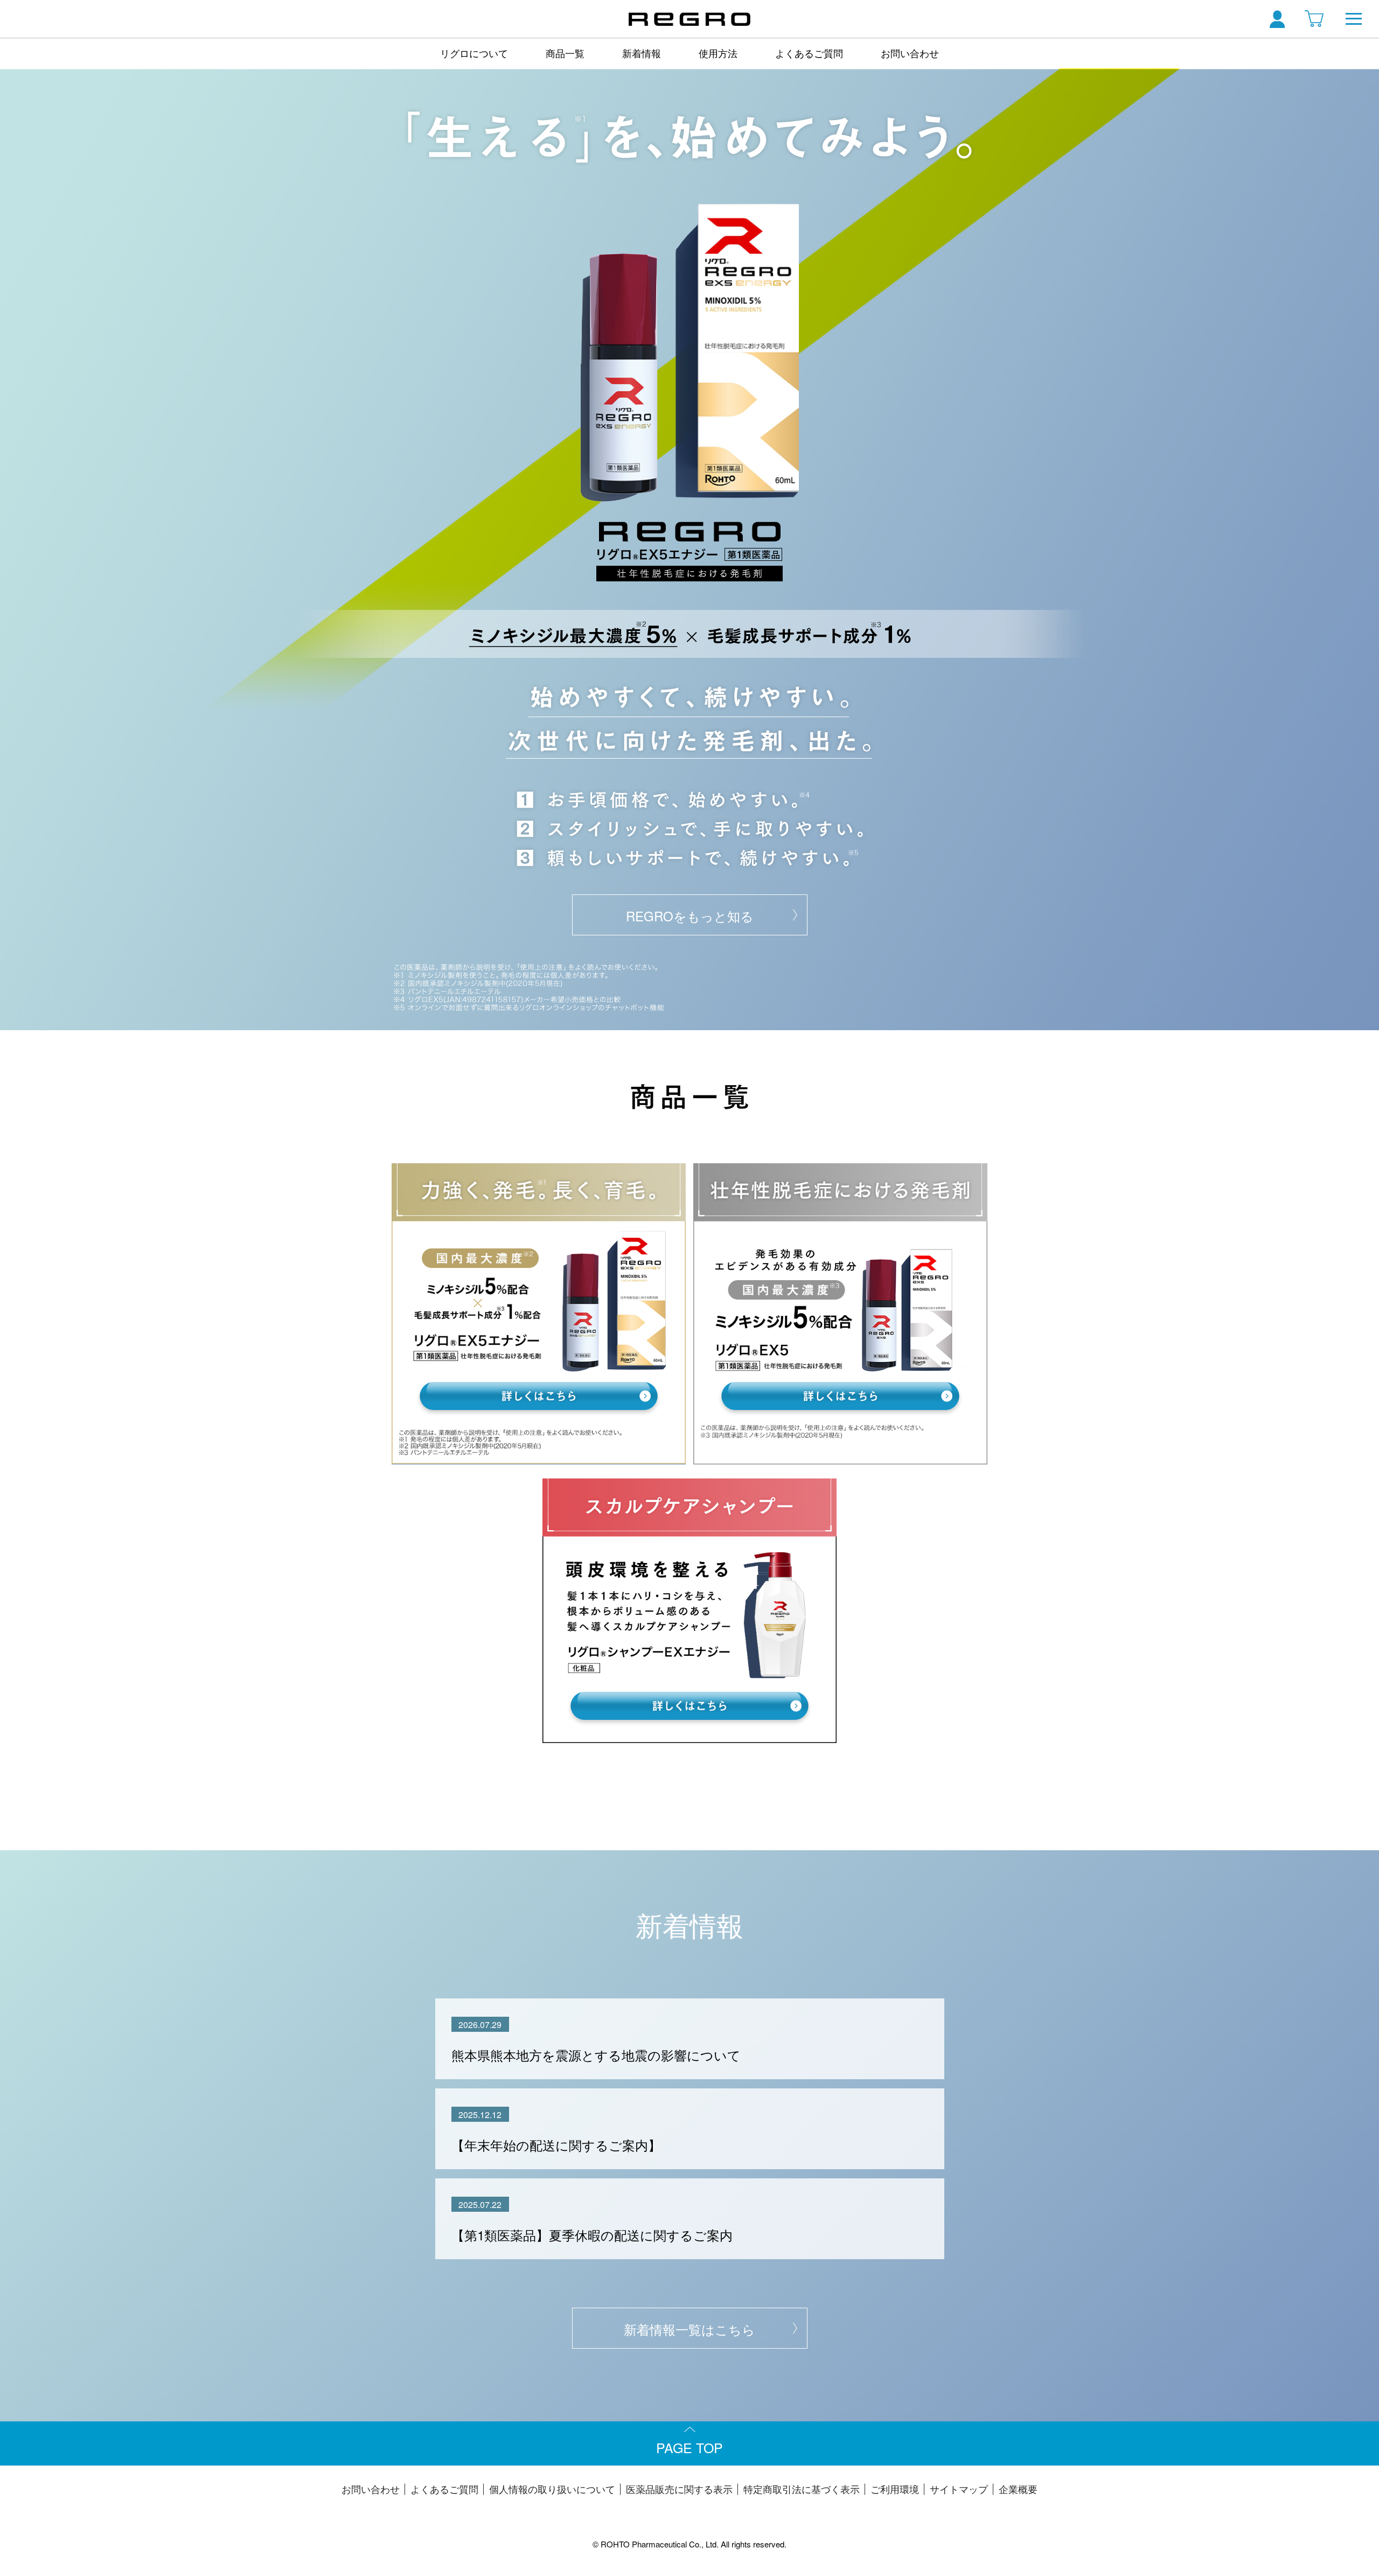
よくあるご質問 (809, 53)
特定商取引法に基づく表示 (802, 2489)
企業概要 (1018, 2489)
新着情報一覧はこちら (689, 2329)
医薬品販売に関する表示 (679, 2489)
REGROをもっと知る (690, 916)
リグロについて (474, 53)
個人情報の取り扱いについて (552, 2489)
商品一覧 (565, 53)
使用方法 (718, 53)
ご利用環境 (895, 2489)
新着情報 (642, 53)
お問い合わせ (910, 53)
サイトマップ (959, 2489)
